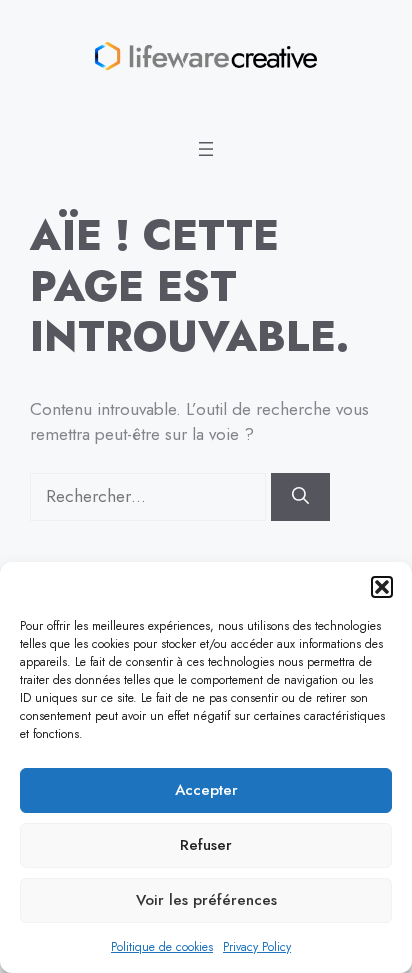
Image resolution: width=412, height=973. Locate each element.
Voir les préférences (206, 900)
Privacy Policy (257, 947)
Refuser (206, 845)
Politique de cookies (162, 947)
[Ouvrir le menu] (206, 149)
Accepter (206, 790)
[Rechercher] (300, 497)
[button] (382, 587)
